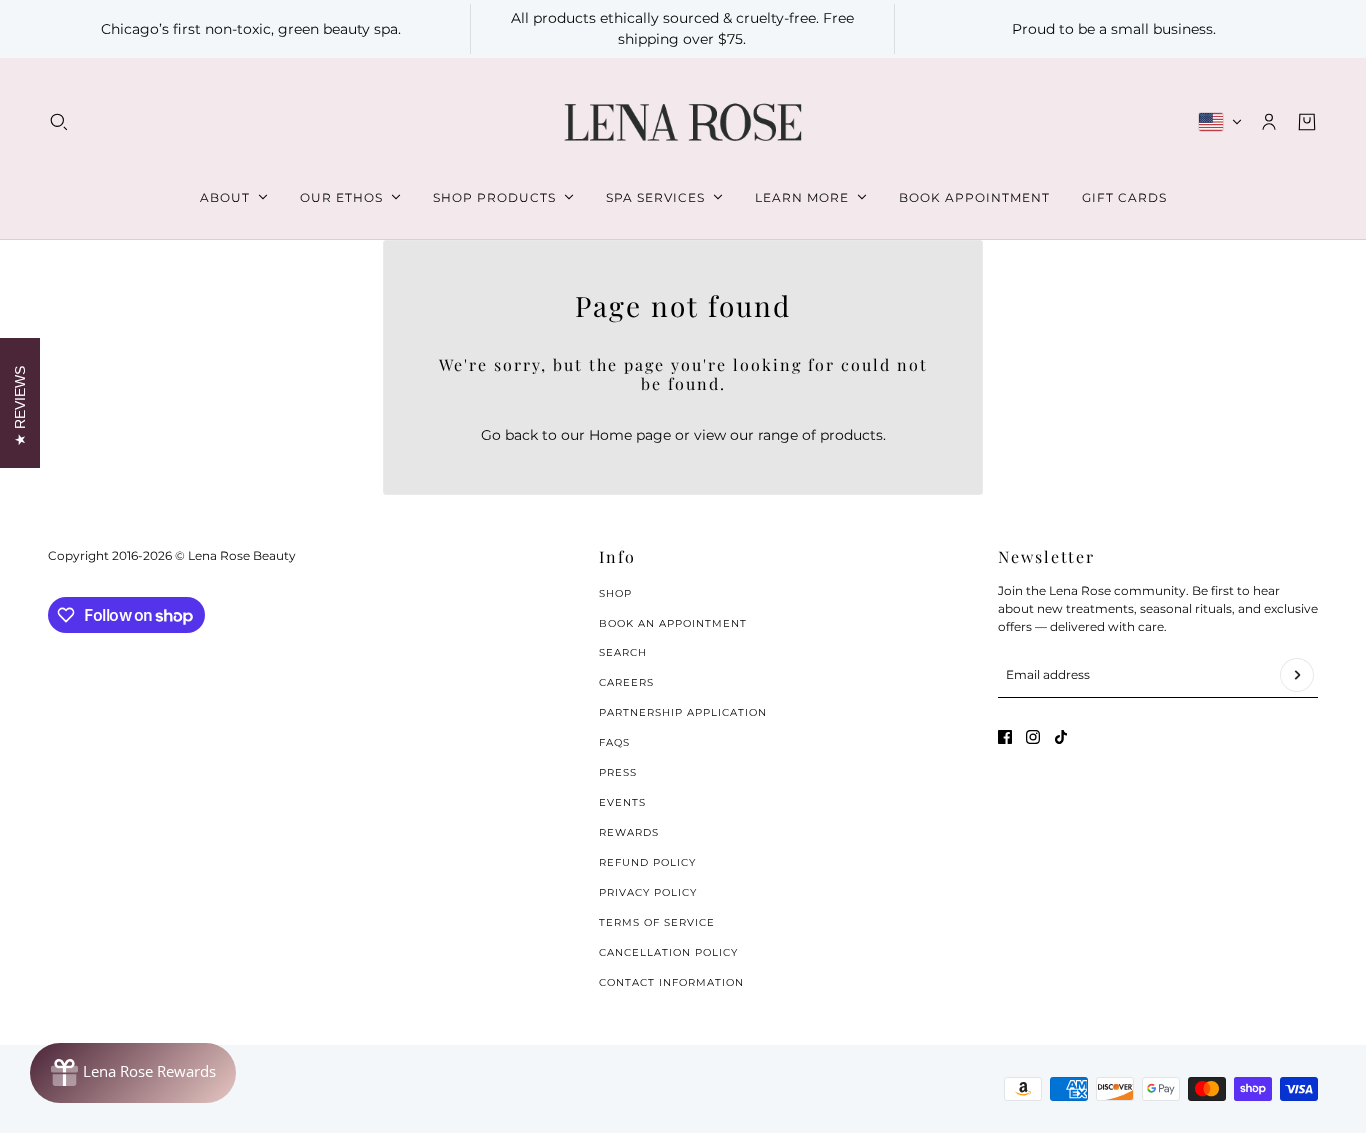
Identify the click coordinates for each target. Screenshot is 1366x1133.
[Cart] (1307, 122)
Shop (615, 593)
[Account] (1269, 122)
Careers (626, 682)
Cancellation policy (668, 952)
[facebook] (1005, 737)
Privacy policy (648, 892)
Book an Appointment (673, 623)
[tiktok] (1061, 737)
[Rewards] (133, 1073)
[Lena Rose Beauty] (683, 122)
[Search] (59, 122)
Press (618, 772)
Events (622, 802)
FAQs (614, 742)
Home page (630, 435)
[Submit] (1297, 675)
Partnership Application (683, 712)
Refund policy (647, 862)
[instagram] (1033, 737)
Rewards (629, 832)
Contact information (671, 982)
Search (623, 652)
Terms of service (657, 922)
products (851, 435)
